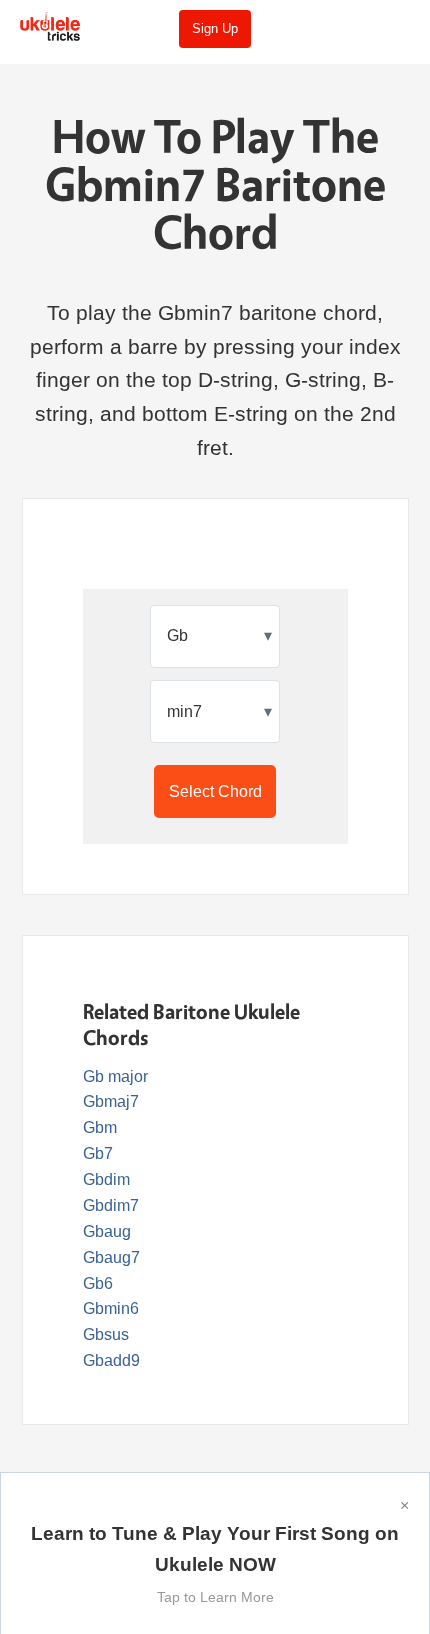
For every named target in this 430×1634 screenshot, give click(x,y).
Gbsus (106, 1334)
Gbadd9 (111, 1360)
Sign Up (215, 28)
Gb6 (98, 1283)
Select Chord (215, 791)
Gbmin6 (111, 1308)
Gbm (100, 1127)
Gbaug (107, 1231)
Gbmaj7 (111, 1101)
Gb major (115, 1076)
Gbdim (106, 1179)
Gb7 (98, 1153)
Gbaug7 (111, 1257)
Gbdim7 (111, 1205)
